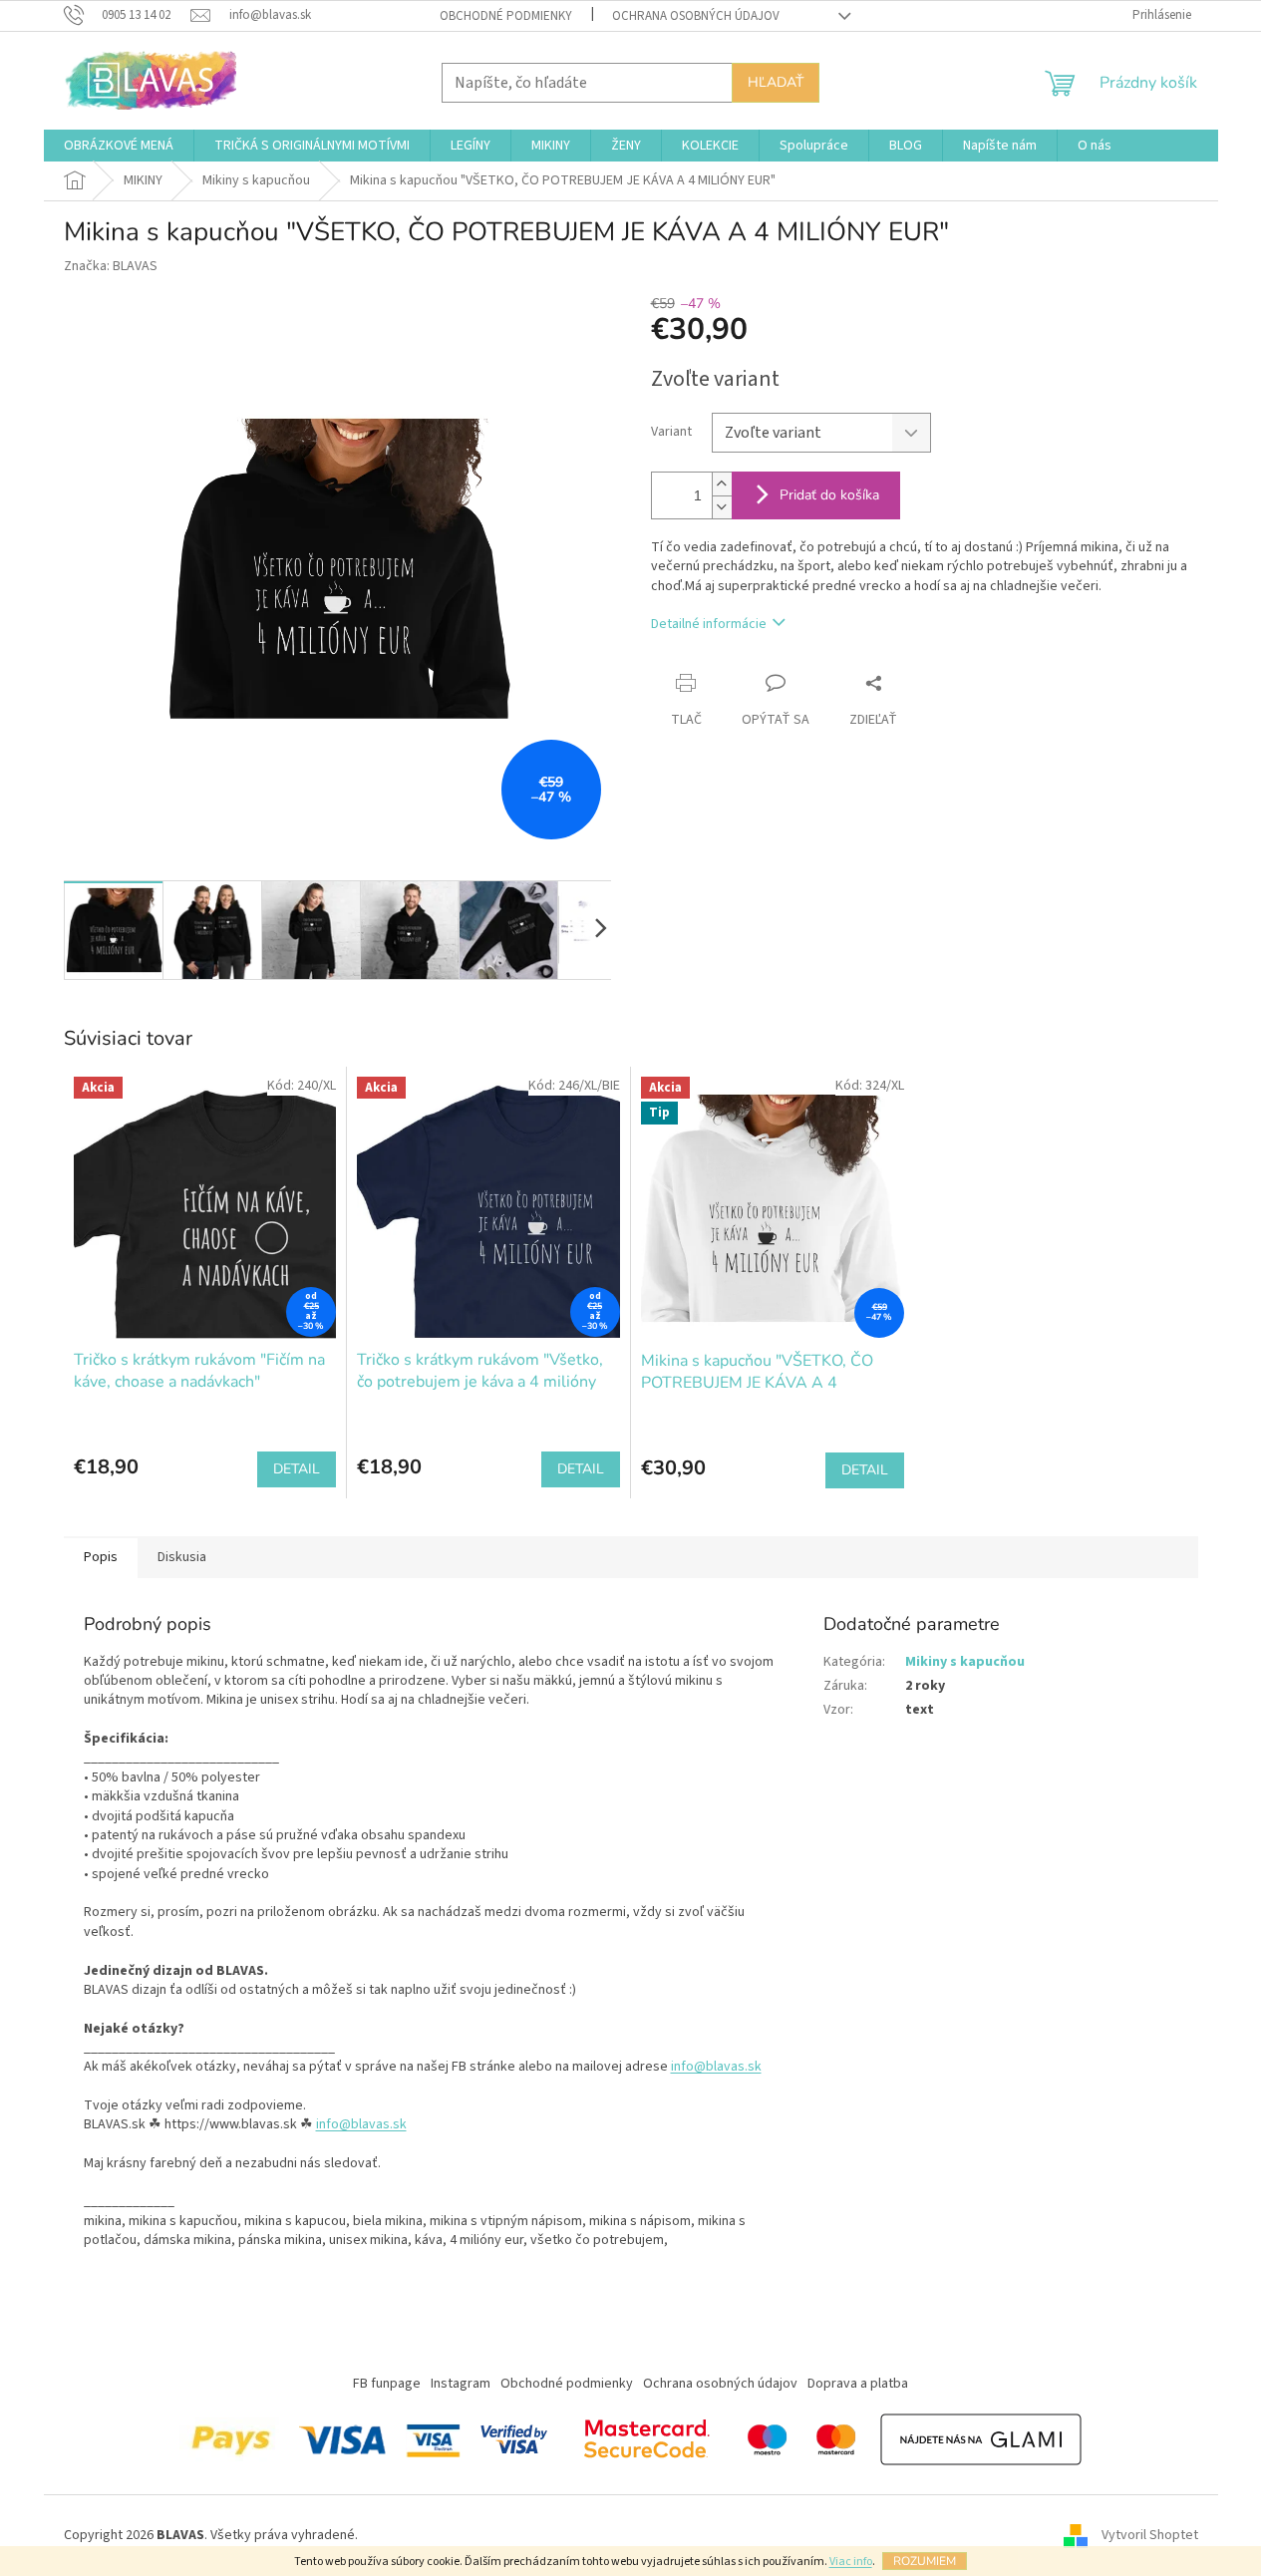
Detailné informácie (709, 624)
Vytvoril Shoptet (1150, 2535)
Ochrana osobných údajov (696, 16)
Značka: (111, 266)
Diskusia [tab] (182, 1557)
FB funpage (387, 2384)
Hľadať (776, 82)
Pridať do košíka (829, 495)
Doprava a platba (858, 2384)
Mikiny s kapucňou (965, 1662)
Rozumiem (925, 2561)
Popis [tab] (101, 1557)
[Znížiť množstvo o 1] (722, 507)
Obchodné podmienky (506, 16)
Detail (297, 1469)
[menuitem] (119, 146)
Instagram (461, 2384)
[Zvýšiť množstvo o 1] (722, 484)
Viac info (851, 2562)
